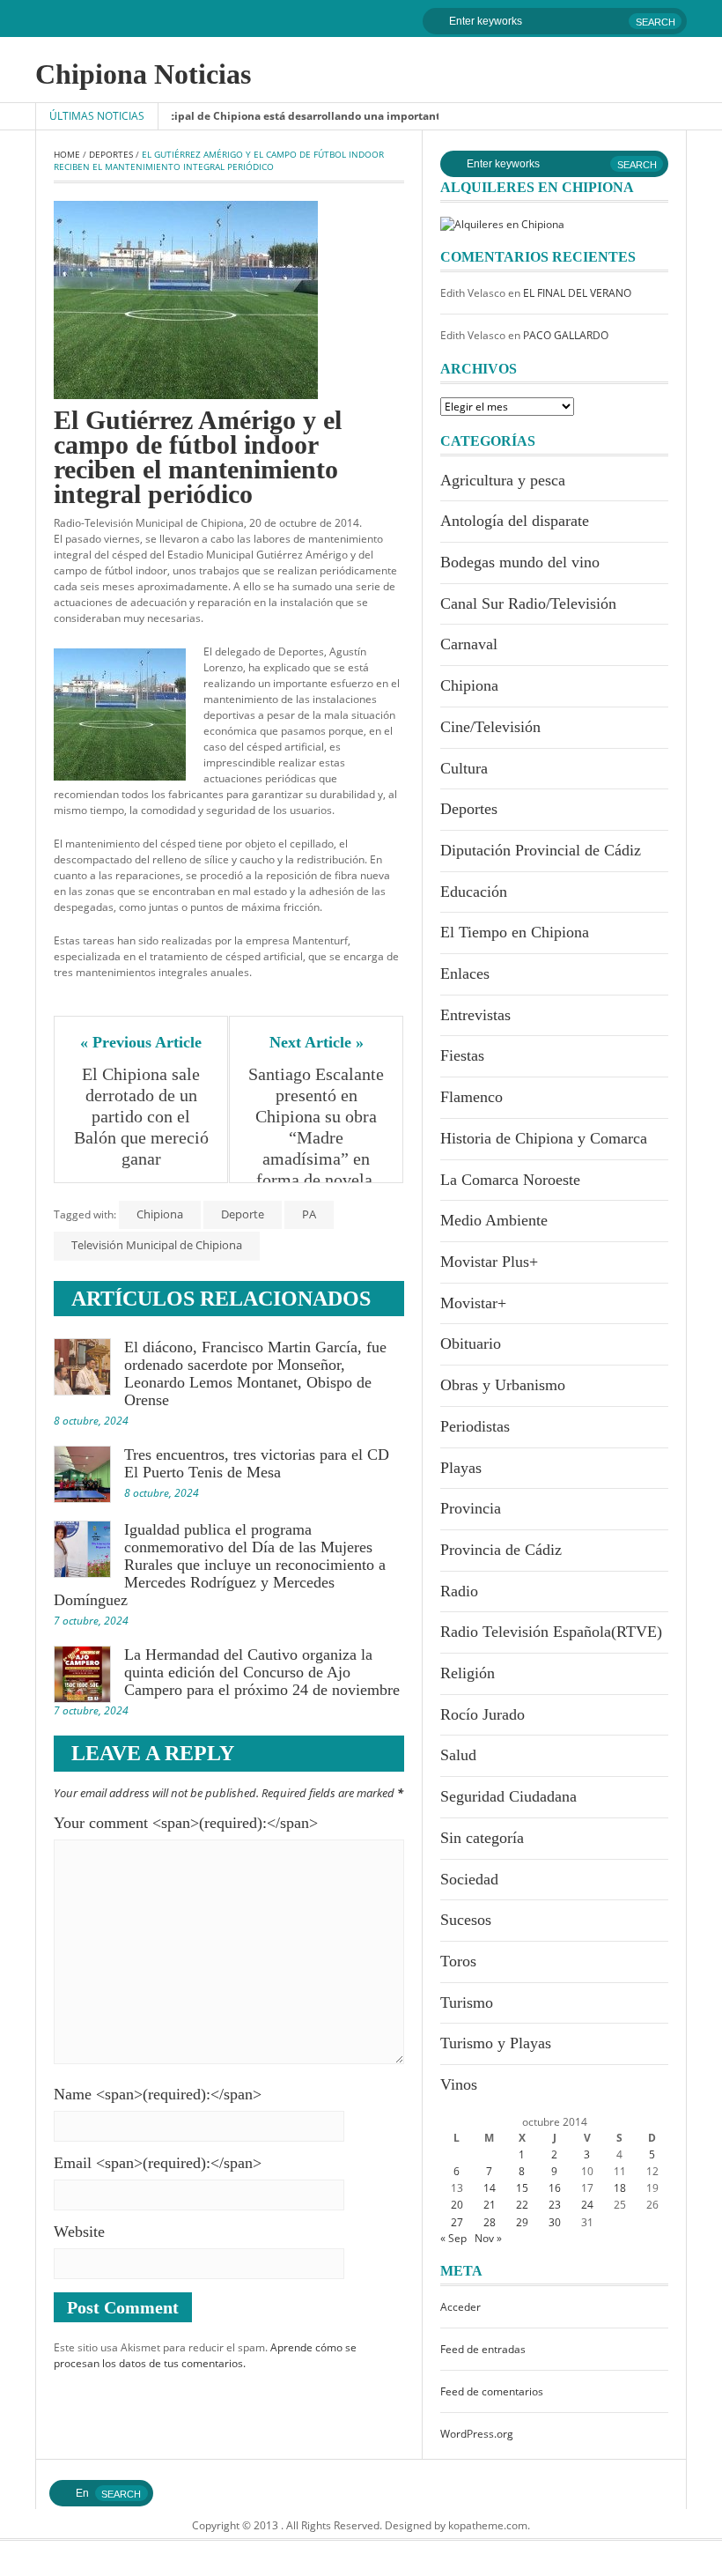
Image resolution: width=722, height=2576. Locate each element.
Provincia (471, 1508)
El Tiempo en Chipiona (515, 932)
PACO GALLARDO (566, 335)
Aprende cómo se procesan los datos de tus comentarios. (205, 2355)
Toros (458, 1961)
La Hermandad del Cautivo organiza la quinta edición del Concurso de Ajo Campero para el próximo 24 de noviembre (262, 1672)
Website (79, 2232)
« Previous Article (141, 1042)
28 (490, 2222)
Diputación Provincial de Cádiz (541, 850)
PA (309, 1214)
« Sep (453, 2238)
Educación (474, 892)
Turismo (467, 2002)
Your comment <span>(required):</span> (186, 1823)
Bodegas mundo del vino (520, 562)
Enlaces (465, 973)
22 (522, 2205)
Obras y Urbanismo (503, 1385)
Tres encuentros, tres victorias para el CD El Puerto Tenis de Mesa (257, 1463)
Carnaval (469, 644)
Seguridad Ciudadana (508, 1796)
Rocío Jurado (483, 1714)
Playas (461, 1468)
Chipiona (160, 1214)
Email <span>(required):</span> (158, 2163)
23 (555, 2205)
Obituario (471, 1344)
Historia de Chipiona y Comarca (544, 1138)
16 (555, 2188)
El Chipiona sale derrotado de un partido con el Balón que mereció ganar (142, 1116)
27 (457, 2222)
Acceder (460, 2307)
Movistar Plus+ (489, 1262)
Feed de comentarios (492, 2391)
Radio (459, 1591)
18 (620, 2188)
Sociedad (469, 1879)
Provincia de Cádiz (501, 1550)
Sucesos (466, 1920)
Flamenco (472, 1097)
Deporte (243, 1214)
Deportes (111, 154)
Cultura (464, 768)
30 (555, 2222)
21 (490, 2205)
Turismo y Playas (496, 2043)
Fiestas (462, 1055)
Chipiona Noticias (143, 74)
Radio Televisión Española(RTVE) (551, 1632)
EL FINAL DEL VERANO (577, 293)
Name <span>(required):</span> (158, 2094)
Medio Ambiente (494, 1220)
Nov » (488, 2238)
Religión (468, 1673)
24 (587, 2205)
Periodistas (475, 1426)
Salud (458, 1755)
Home (67, 154)
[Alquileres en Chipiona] (502, 223)
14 (490, 2188)
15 (522, 2188)
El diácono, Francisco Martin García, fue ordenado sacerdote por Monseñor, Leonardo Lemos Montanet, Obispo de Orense (255, 1373)
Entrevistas (475, 1015)
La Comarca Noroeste (510, 1180)
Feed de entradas (483, 2349)
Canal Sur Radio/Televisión (528, 603)
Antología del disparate (515, 521)
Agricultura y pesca (503, 480)
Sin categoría (482, 1838)
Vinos (459, 2084)
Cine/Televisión (490, 727)
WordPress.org (477, 2434)
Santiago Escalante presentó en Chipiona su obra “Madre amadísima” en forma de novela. (317, 1127)
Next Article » (317, 1042)
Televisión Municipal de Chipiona (157, 1245)
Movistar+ (473, 1303)
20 (457, 2205)
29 (522, 2222)
